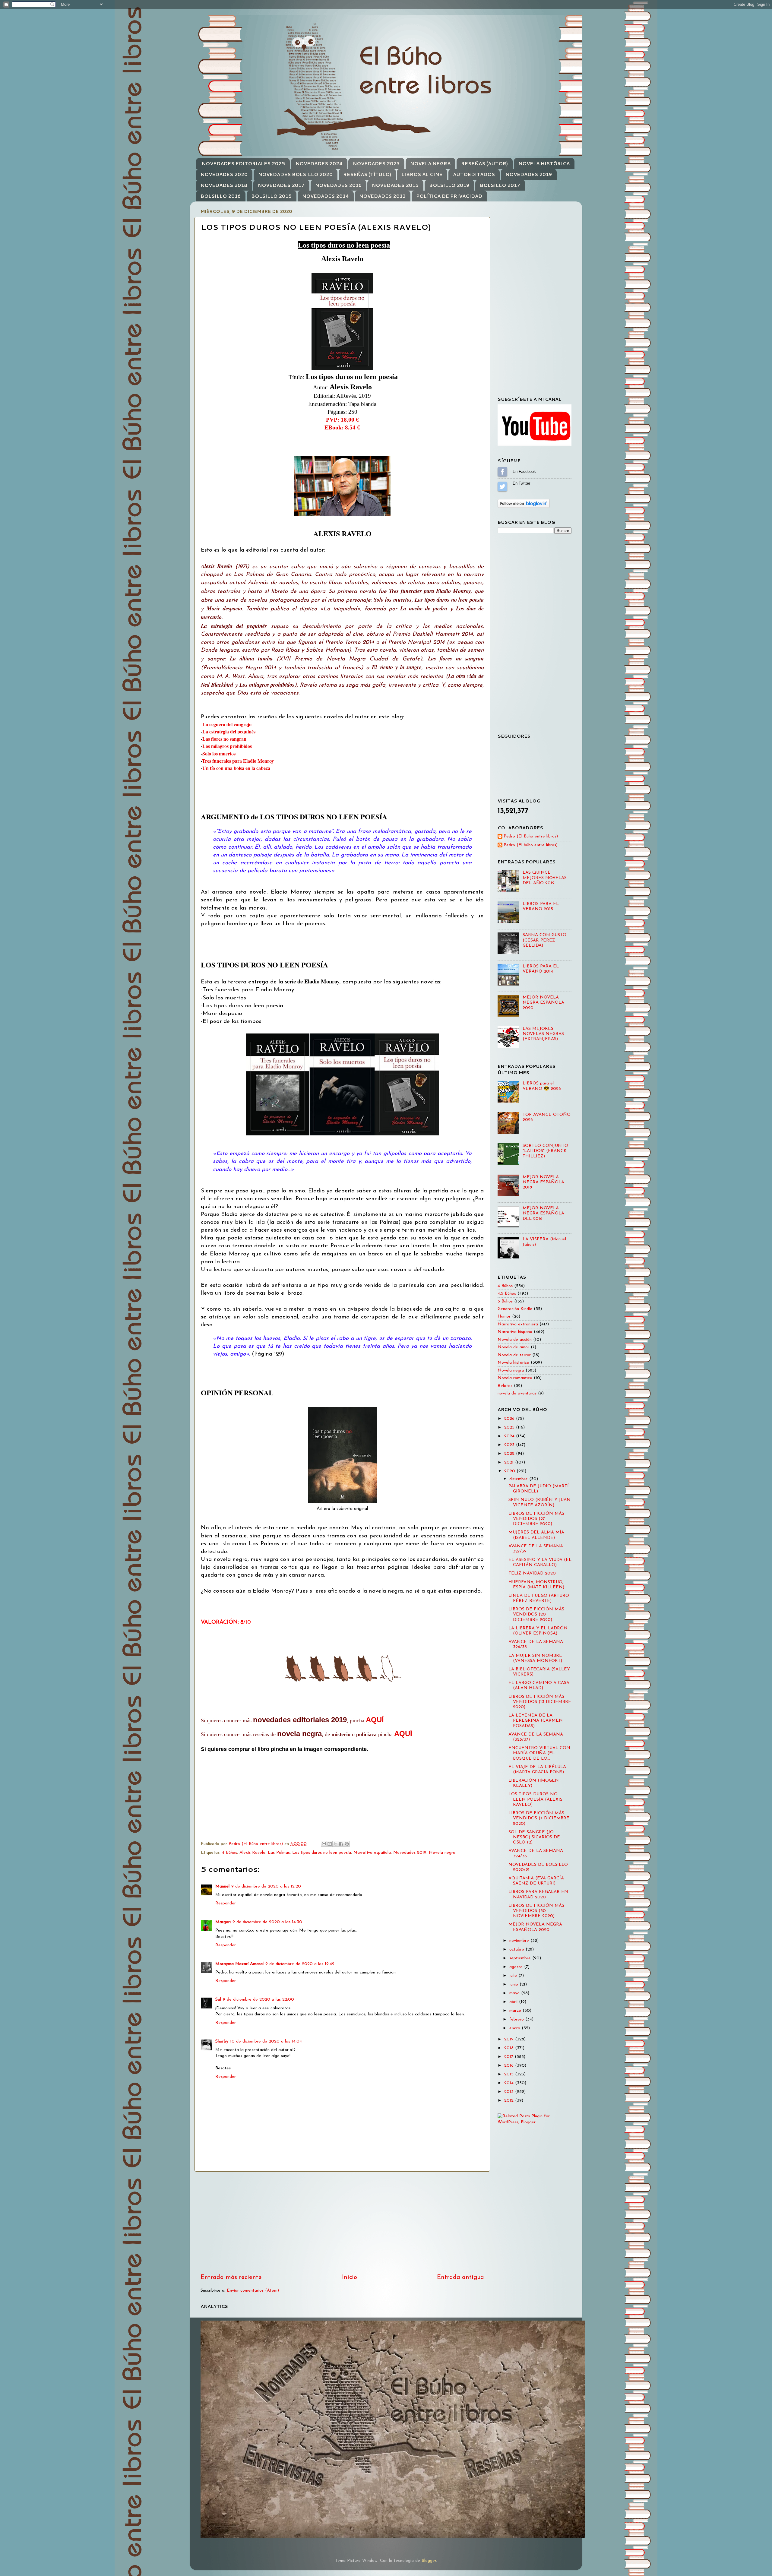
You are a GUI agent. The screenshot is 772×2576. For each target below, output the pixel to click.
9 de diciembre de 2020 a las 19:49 (300, 1964)
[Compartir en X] (335, 1844)
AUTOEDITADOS (474, 174)
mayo (515, 1993)
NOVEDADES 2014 (326, 196)
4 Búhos (229, 1853)
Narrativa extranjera (518, 1324)
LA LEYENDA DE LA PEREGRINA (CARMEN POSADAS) (536, 1721)
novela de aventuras (517, 1393)
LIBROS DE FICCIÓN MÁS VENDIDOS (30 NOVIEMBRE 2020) (536, 1911)
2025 (510, 1427)
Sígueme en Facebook (502, 472)
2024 (510, 1436)
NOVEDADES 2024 (319, 164)
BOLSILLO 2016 (221, 196)
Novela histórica (513, 1363)
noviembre (520, 1941)
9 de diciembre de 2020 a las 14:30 (267, 1922)
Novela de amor (513, 1347)
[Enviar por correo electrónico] (324, 1844)
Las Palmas (279, 1853)
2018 (510, 2048)
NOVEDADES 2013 (382, 196)
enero (516, 2028)
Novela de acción (515, 1340)
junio (514, 1984)
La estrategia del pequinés (229, 731)
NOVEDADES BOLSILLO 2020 (295, 174)
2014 (510, 2083)
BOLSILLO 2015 (271, 196)
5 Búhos (505, 1301)
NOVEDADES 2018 (224, 185)
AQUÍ (375, 1720)
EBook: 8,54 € (342, 427)
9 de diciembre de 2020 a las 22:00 (258, 2000)
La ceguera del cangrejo (227, 724)
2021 (510, 1462)
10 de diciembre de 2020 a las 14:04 (266, 2041)
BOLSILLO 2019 (449, 185)
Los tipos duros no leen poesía (322, 1853)
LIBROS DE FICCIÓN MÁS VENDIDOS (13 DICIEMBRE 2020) (540, 1702)
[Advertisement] (342, 2222)
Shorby (222, 2041)
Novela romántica (515, 1378)
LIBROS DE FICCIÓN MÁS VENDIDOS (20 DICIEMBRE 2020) (536, 1615)
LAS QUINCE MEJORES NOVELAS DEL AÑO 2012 (545, 878)
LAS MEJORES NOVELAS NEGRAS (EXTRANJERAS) (543, 1034)
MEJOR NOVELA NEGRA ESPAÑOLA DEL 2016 (543, 1214)
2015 (510, 2074)
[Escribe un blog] (330, 1844)
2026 (510, 1419)
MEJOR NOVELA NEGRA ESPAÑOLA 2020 (543, 1003)
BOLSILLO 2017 (500, 185)
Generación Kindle (515, 1309)
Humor (504, 1316)
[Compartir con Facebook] (341, 1844)
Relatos (505, 1386)
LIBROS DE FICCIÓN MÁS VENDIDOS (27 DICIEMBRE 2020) (536, 1519)
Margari (223, 1922)
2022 (510, 1454)
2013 (510, 2092)
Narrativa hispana (515, 1332)
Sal (218, 2000)
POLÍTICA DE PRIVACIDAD (449, 196)
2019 (510, 2039)
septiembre (521, 1958)
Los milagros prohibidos (227, 746)
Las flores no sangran (224, 739)
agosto (517, 1967)
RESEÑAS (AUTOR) (484, 164)
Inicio (350, 2277)
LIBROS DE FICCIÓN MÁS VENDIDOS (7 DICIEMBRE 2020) (539, 1818)
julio (514, 1976)
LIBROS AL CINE (422, 174)
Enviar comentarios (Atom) (253, 2291)
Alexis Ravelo (252, 1853)
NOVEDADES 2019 (529, 174)
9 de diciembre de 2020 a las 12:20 (266, 1886)
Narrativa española (372, 1853)
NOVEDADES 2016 (338, 185)
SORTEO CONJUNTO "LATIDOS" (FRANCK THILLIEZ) (545, 1151)
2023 (510, 1445)
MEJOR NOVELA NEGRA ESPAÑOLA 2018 (543, 1182)
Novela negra (442, 1853)
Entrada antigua (460, 2277)
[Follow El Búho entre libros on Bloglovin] (524, 507)
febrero (517, 2019)
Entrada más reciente (231, 2277)
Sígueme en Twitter (502, 486)
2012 (510, 2101)
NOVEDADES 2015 (395, 185)
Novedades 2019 (410, 1853)
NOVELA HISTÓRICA (544, 164)
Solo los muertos (219, 753)
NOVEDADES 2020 (224, 174)
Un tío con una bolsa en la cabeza (236, 768)
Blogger (429, 2561)
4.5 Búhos (507, 1294)
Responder (226, 1903)
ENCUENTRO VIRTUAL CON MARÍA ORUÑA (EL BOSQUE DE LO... (539, 1753)
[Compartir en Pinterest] (347, 1844)
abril (514, 2002)
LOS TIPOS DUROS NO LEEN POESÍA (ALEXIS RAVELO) (535, 1799)
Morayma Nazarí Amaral (239, 1964)
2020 (510, 1471)
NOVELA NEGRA (430, 164)
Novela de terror (514, 1355)
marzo (516, 2011)
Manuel (222, 1886)
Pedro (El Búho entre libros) (531, 836)
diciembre (519, 1479)
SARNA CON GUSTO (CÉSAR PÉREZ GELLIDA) (544, 940)
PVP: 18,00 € (342, 420)
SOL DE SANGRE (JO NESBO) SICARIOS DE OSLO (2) (534, 1837)
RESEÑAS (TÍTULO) (367, 174)
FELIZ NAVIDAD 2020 (532, 1573)
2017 (509, 2057)
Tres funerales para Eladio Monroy (238, 761)
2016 (510, 2066)
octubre (517, 1949)
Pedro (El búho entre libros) (531, 845)
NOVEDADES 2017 (281, 185)
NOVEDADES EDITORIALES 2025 (243, 164)
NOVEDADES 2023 (376, 164)
